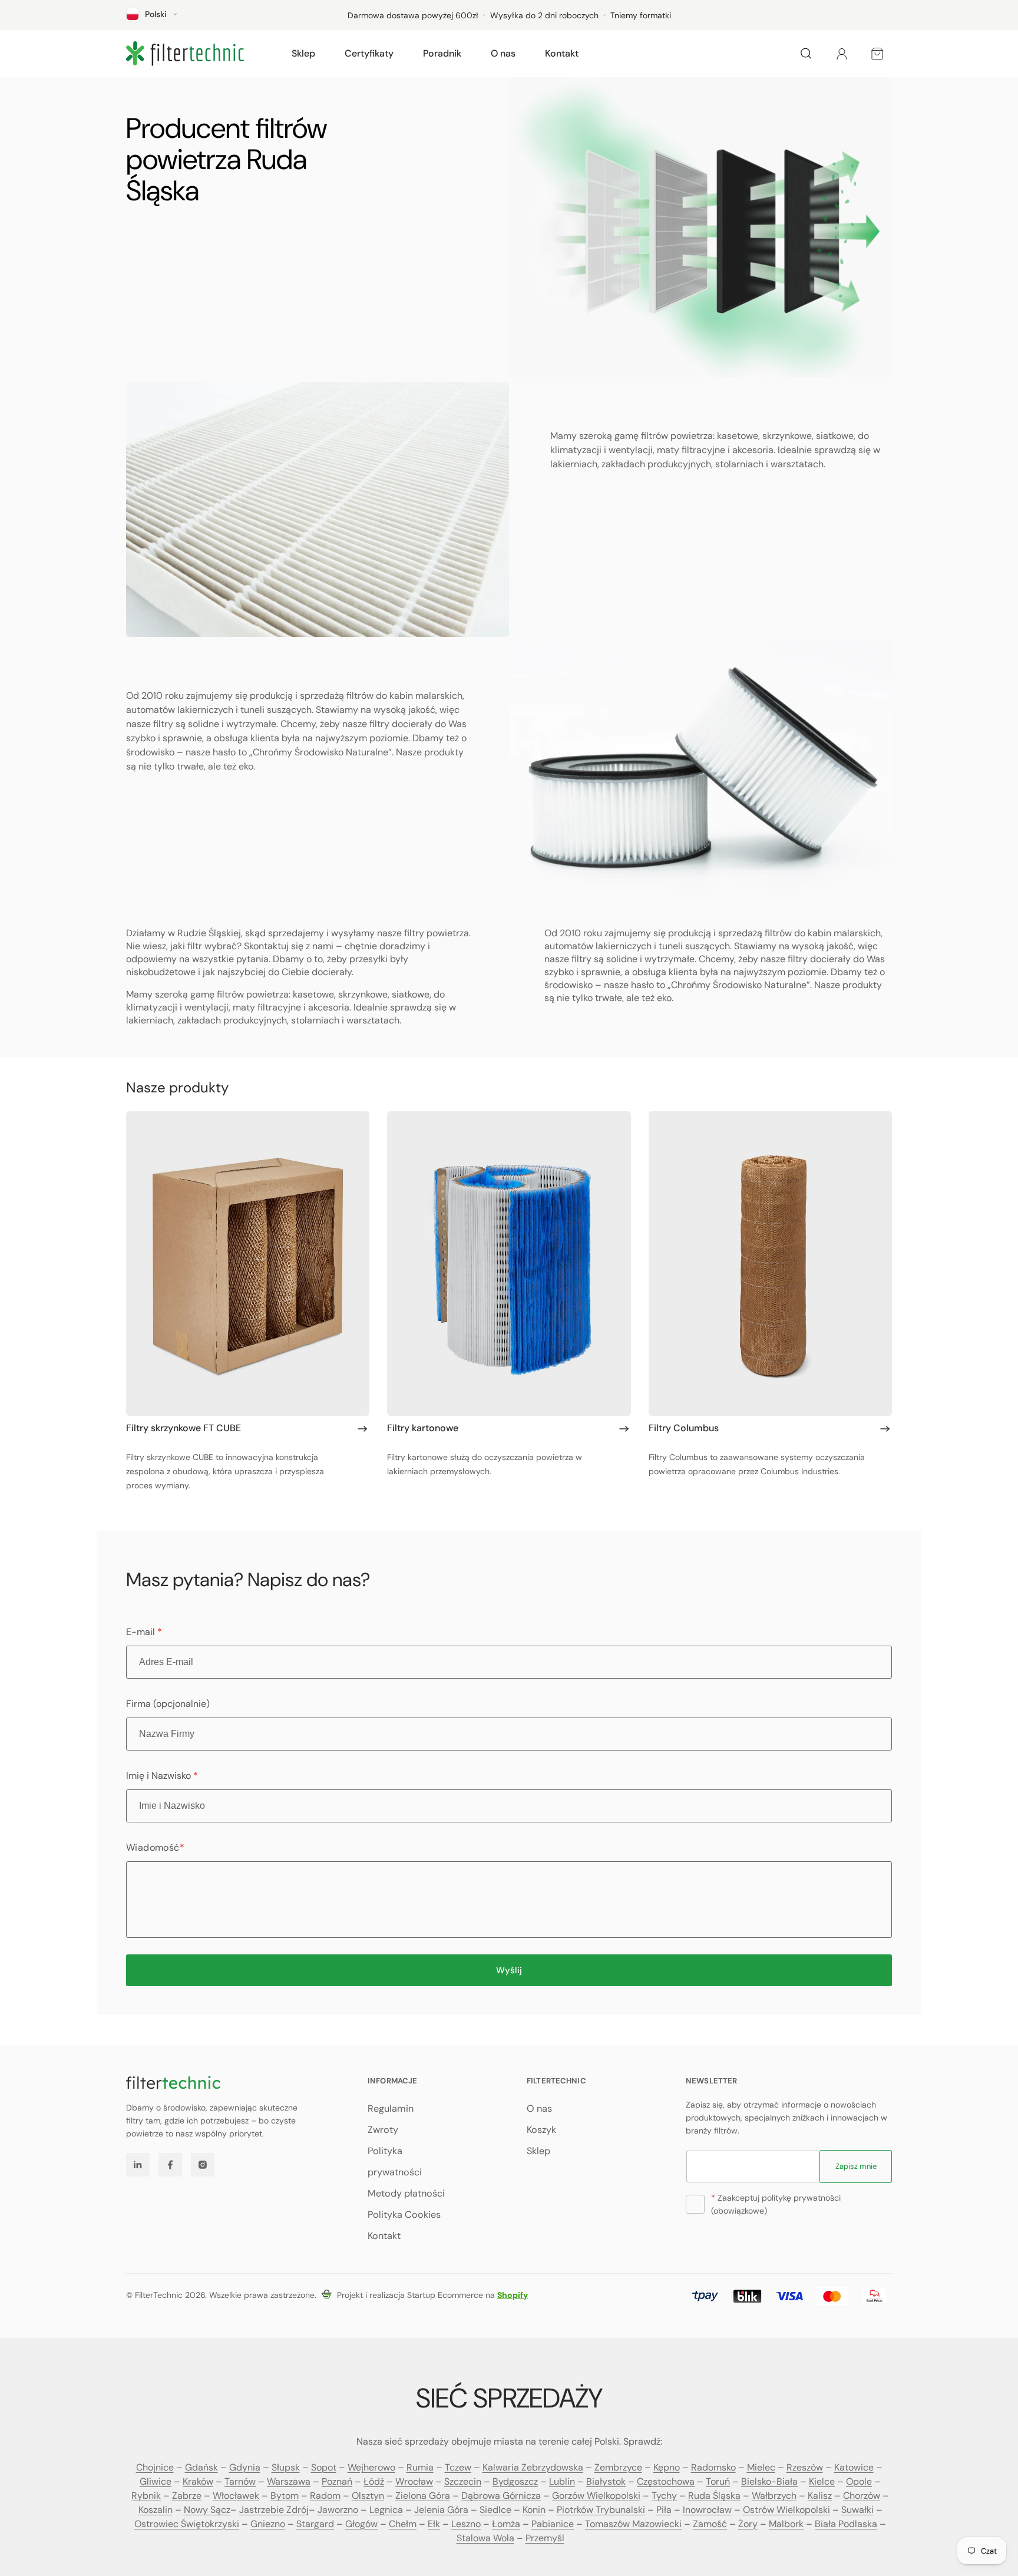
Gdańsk (201, 2467)
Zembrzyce (618, 2467)
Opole (859, 2481)
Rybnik (146, 2496)
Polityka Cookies (404, 2215)
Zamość (710, 2524)
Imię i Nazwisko (162, 1776)
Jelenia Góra (441, 2510)
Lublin (562, 2481)
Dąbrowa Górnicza (501, 2496)
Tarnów (240, 2481)
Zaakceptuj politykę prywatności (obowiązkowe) (776, 2204)
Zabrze (187, 2496)
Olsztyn (368, 2496)
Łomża (506, 2524)
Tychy (664, 2496)
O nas (539, 2108)
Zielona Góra (423, 2496)
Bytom (285, 2496)
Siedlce (495, 2510)
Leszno (466, 2524)
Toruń (718, 2481)
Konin (534, 2510)
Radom (325, 2496)
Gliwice (156, 2481)
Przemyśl (545, 2538)
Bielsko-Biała (769, 2481)
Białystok (606, 2481)
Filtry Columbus (684, 1428)
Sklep (538, 2151)
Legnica (386, 2510)
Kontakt (384, 2236)
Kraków (198, 2481)
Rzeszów (805, 2467)
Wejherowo (371, 2467)
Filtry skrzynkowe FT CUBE (184, 1428)
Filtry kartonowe (423, 1428)
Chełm (403, 2524)
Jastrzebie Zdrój (274, 2510)
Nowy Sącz (207, 2510)
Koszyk (541, 2130)
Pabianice (553, 2524)
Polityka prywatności (395, 2161)
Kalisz (820, 2496)
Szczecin (463, 2481)
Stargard (315, 2524)
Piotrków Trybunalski (601, 2510)
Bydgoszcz (515, 2481)
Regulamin (391, 2108)
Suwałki (857, 2510)
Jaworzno (338, 2510)
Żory (748, 2524)
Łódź (374, 2481)
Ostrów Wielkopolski (786, 2510)
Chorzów (862, 2496)
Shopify (513, 2295)
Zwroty (383, 2130)
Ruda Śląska (714, 2496)
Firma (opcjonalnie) (168, 1704)
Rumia (420, 2467)
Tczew (458, 2467)
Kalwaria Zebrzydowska (533, 2467)
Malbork (786, 2524)
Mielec (761, 2467)
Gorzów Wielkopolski (596, 2496)
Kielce (822, 2481)
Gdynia (245, 2467)
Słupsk (286, 2467)
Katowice (854, 2467)
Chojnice (155, 2467)
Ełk (434, 2524)
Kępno (667, 2467)
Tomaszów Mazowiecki (633, 2524)
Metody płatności (406, 2193)
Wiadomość (155, 1847)
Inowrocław (707, 2510)
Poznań (337, 2481)
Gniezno (268, 2524)
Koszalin (156, 2510)
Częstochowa (666, 2481)
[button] (303, 54)
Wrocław (414, 2481)
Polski (156, 14)
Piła (664, 2510)
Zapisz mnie (856, 2166)
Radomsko (713, 2467)
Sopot (324, 2467)
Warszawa (289, 2481)
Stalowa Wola (485, 2538)
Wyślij (509, 1970)
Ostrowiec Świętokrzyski (187, 2524)
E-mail (144, 1632)
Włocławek (236, 2496)
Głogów (361, 2524)
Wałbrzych (774, 2496)
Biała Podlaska (846, 2524)
